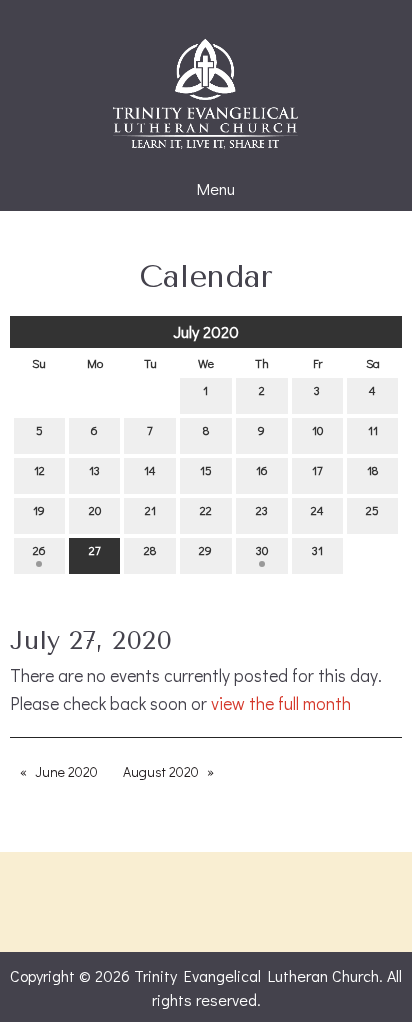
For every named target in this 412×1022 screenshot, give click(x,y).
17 (317, 470)
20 (95, 510)
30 (262, 550)
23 (262, 510)
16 (262, 470)
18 (372, 470)
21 (150, 510)
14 (150, 470)
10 (317, 430)
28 (150, 550)
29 (205, 550)
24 (317, 510)
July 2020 (206, 331)
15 (206, 470)
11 (373, 430)
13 (94, 470)
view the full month (281, 703)
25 (372, 510)
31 (317, 550)
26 (39, 550)
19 (39, 510)
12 (39, 470)
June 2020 (66, 771)
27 (95, 550)
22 (206, 510)
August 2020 (161, 771)
